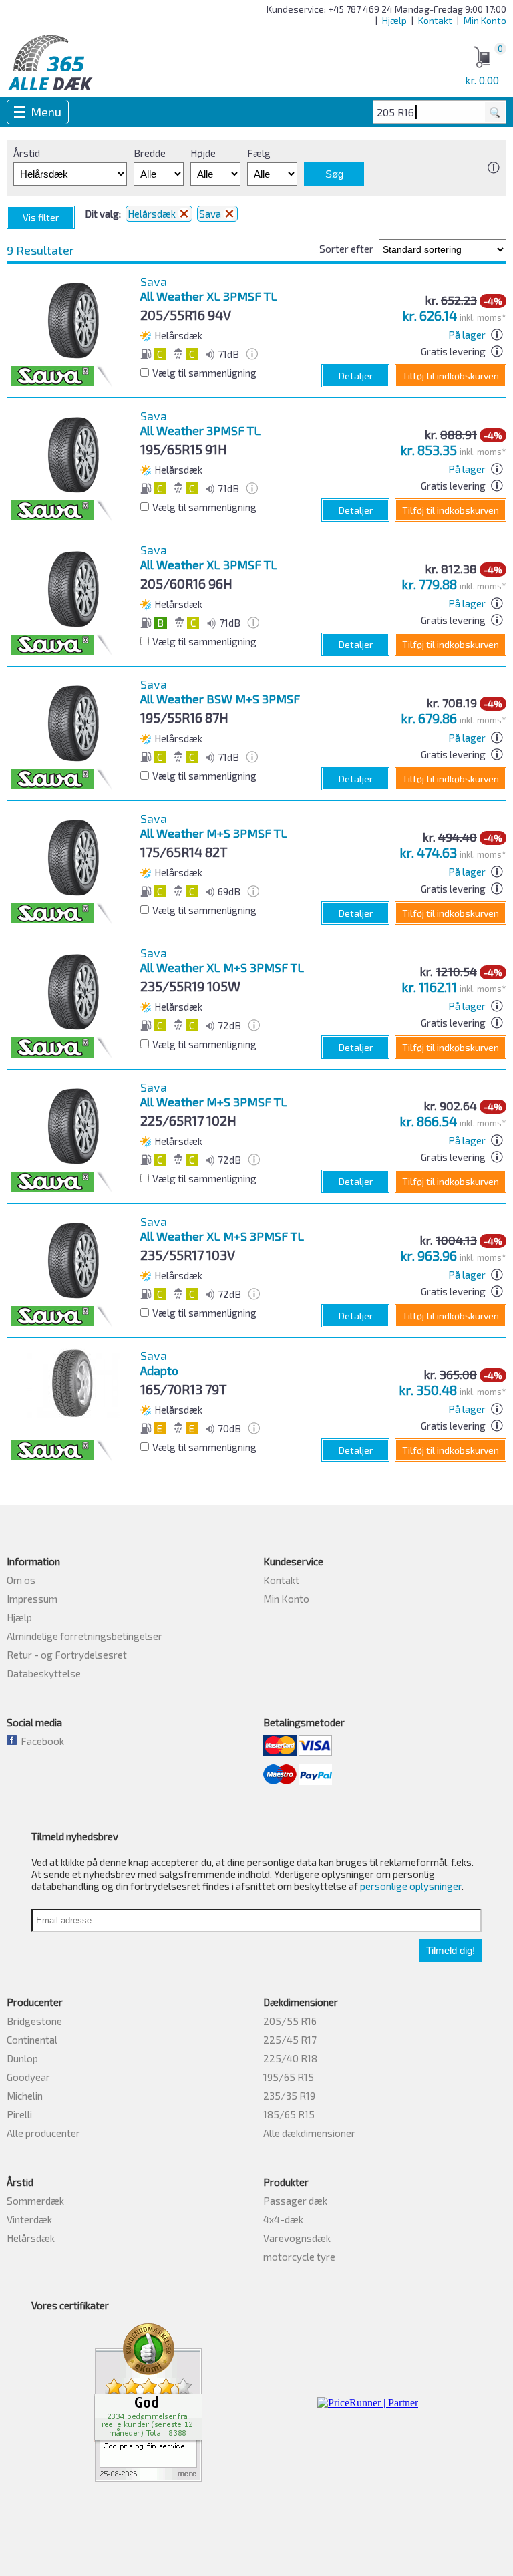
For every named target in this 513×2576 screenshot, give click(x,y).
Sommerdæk (35, 2201)
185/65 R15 (289, 2114)
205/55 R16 (290, 2021)
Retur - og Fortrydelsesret (67, 1655)
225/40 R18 (290, 2058)
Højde (203, 153)
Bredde (150, 153)
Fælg (259, 153)
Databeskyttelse (44, 1673)
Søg (334, 174)
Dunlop (22, 2058)
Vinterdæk (29, 2219)
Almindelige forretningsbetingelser (84, 1636)
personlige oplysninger (411, 1886)
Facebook (40, 1741)
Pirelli (19, 2114)
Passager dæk (295, 2201)
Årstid (27, 153)
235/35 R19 (289, 2096)
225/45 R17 (290, 2040)
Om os (21, 1580)
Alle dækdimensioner (309, 2133)
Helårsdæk (153, 214)
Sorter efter (346, 249)
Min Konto (485, 20)
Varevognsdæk (297, 2238)
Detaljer (356, 376)
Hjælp (394, 20)
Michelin (25, 2096)
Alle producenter (43, 2133)
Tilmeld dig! (451, 1950)
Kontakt (435, 20)
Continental (32, 2040)
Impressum (32, 1599)
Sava (211, 214)
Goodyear (28, 2077)
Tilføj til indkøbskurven (451, 376)
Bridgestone (34, 2021)
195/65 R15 (289, 2077)
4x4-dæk (283, 2219)
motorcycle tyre (299, 2257)
